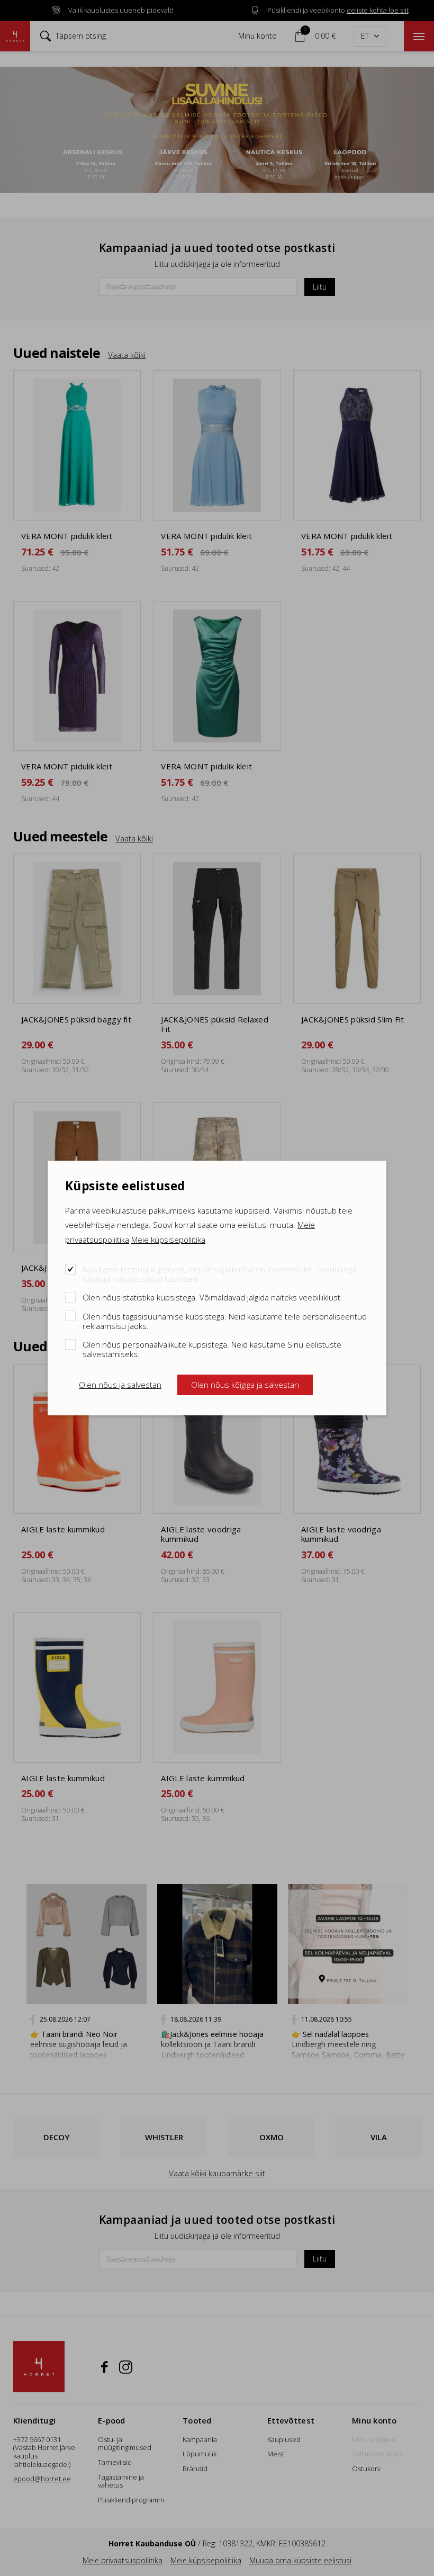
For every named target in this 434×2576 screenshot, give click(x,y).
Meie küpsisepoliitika (168, 1240)
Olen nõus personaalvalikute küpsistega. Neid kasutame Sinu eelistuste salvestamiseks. (212, 1349)
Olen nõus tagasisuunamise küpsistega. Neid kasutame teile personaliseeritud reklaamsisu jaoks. (225, 1321)
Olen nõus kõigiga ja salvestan (245, 1385)
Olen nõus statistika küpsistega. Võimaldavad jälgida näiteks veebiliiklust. (213, 1297)
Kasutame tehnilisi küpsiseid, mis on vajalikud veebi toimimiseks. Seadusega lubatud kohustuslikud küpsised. (219, 1274)
